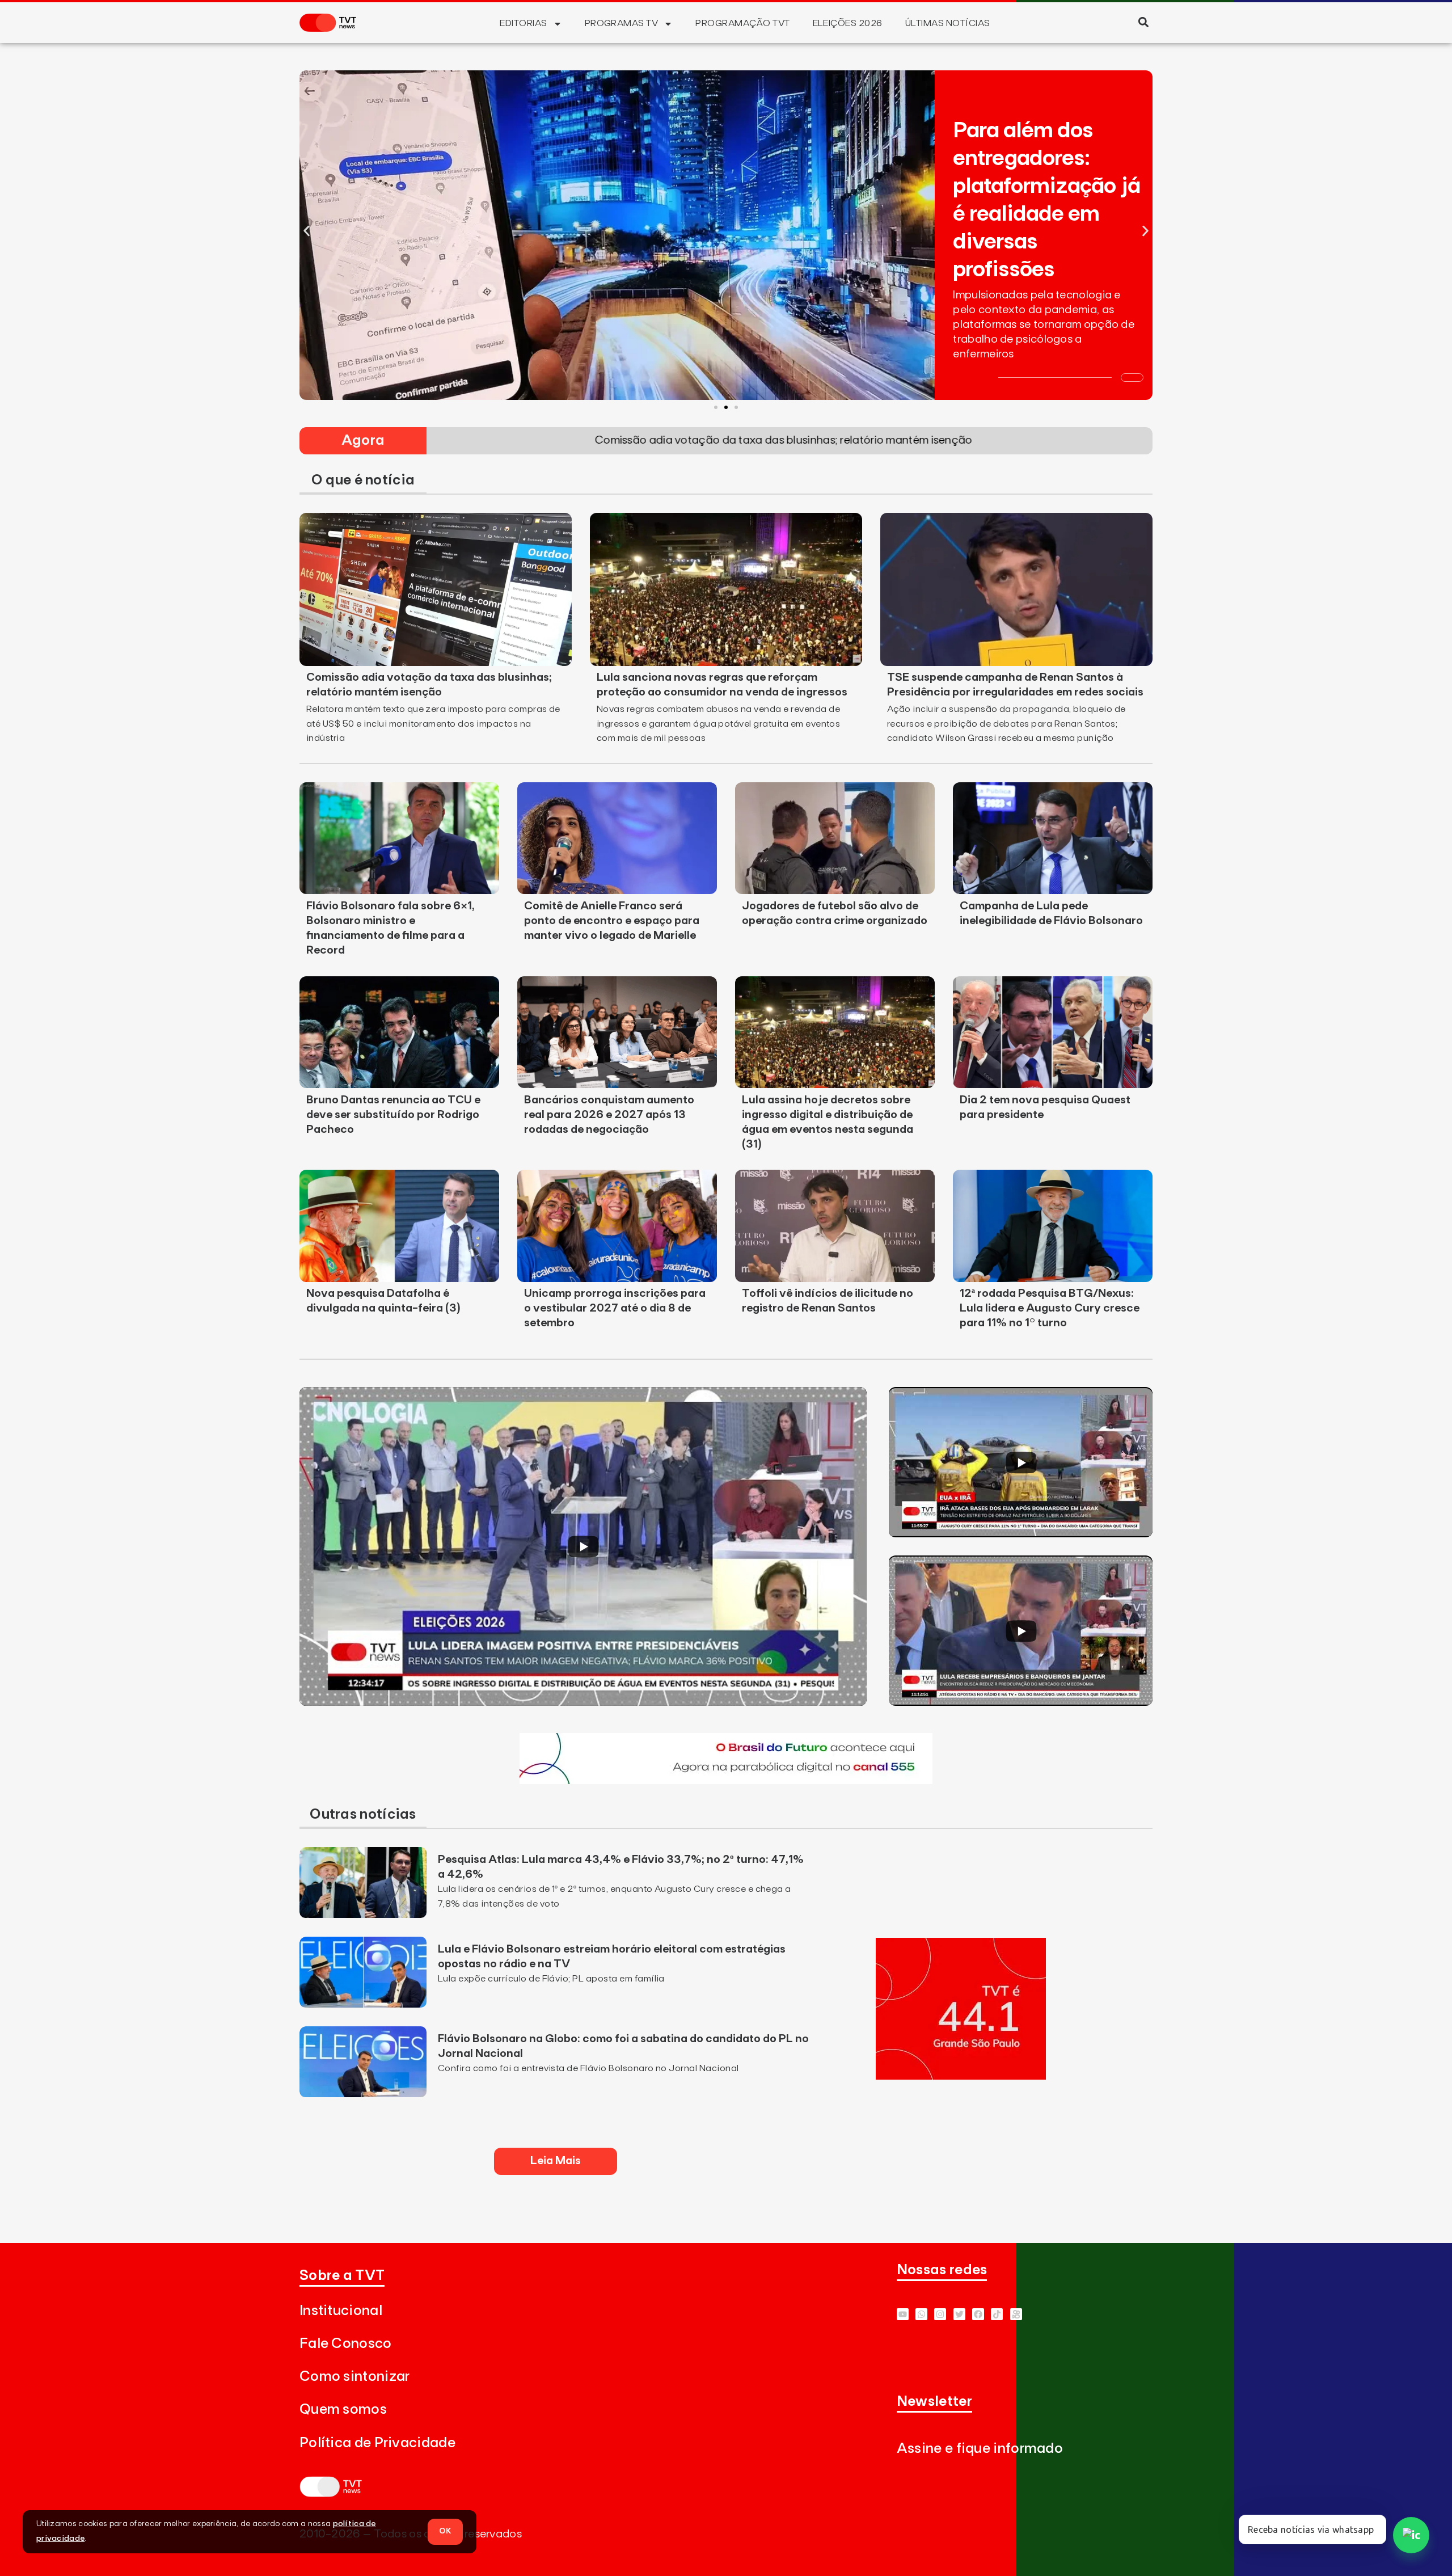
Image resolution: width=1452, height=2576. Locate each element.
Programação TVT (742, 23)
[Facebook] (978, 2314)
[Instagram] (940, 2314)
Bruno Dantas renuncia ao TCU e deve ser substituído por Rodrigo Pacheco (393, 1115)
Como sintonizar (355, 2377)
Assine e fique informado (980, 2449)
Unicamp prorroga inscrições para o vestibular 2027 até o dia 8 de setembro (615, 1308)
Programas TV (622, 23)
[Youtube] (903, 2314)
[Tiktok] (997, 2314)
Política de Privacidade (377, 2443)
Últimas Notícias (948, 23)
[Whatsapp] (921, 2314)
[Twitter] (959, 2314)
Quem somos (343, 2410)
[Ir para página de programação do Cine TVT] (726, 1781)
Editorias (523, 23)
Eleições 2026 (848, 23)
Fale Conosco (346, 2344)
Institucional (341, 2311)
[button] (1143, 22)
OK (445, 2531)
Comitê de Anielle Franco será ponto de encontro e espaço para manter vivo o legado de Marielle (612, 921)
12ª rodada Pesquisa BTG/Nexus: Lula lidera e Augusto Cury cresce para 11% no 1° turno (1050, 1308)
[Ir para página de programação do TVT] (961, 2076)
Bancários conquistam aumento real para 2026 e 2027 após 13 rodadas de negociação (609, 1115)
